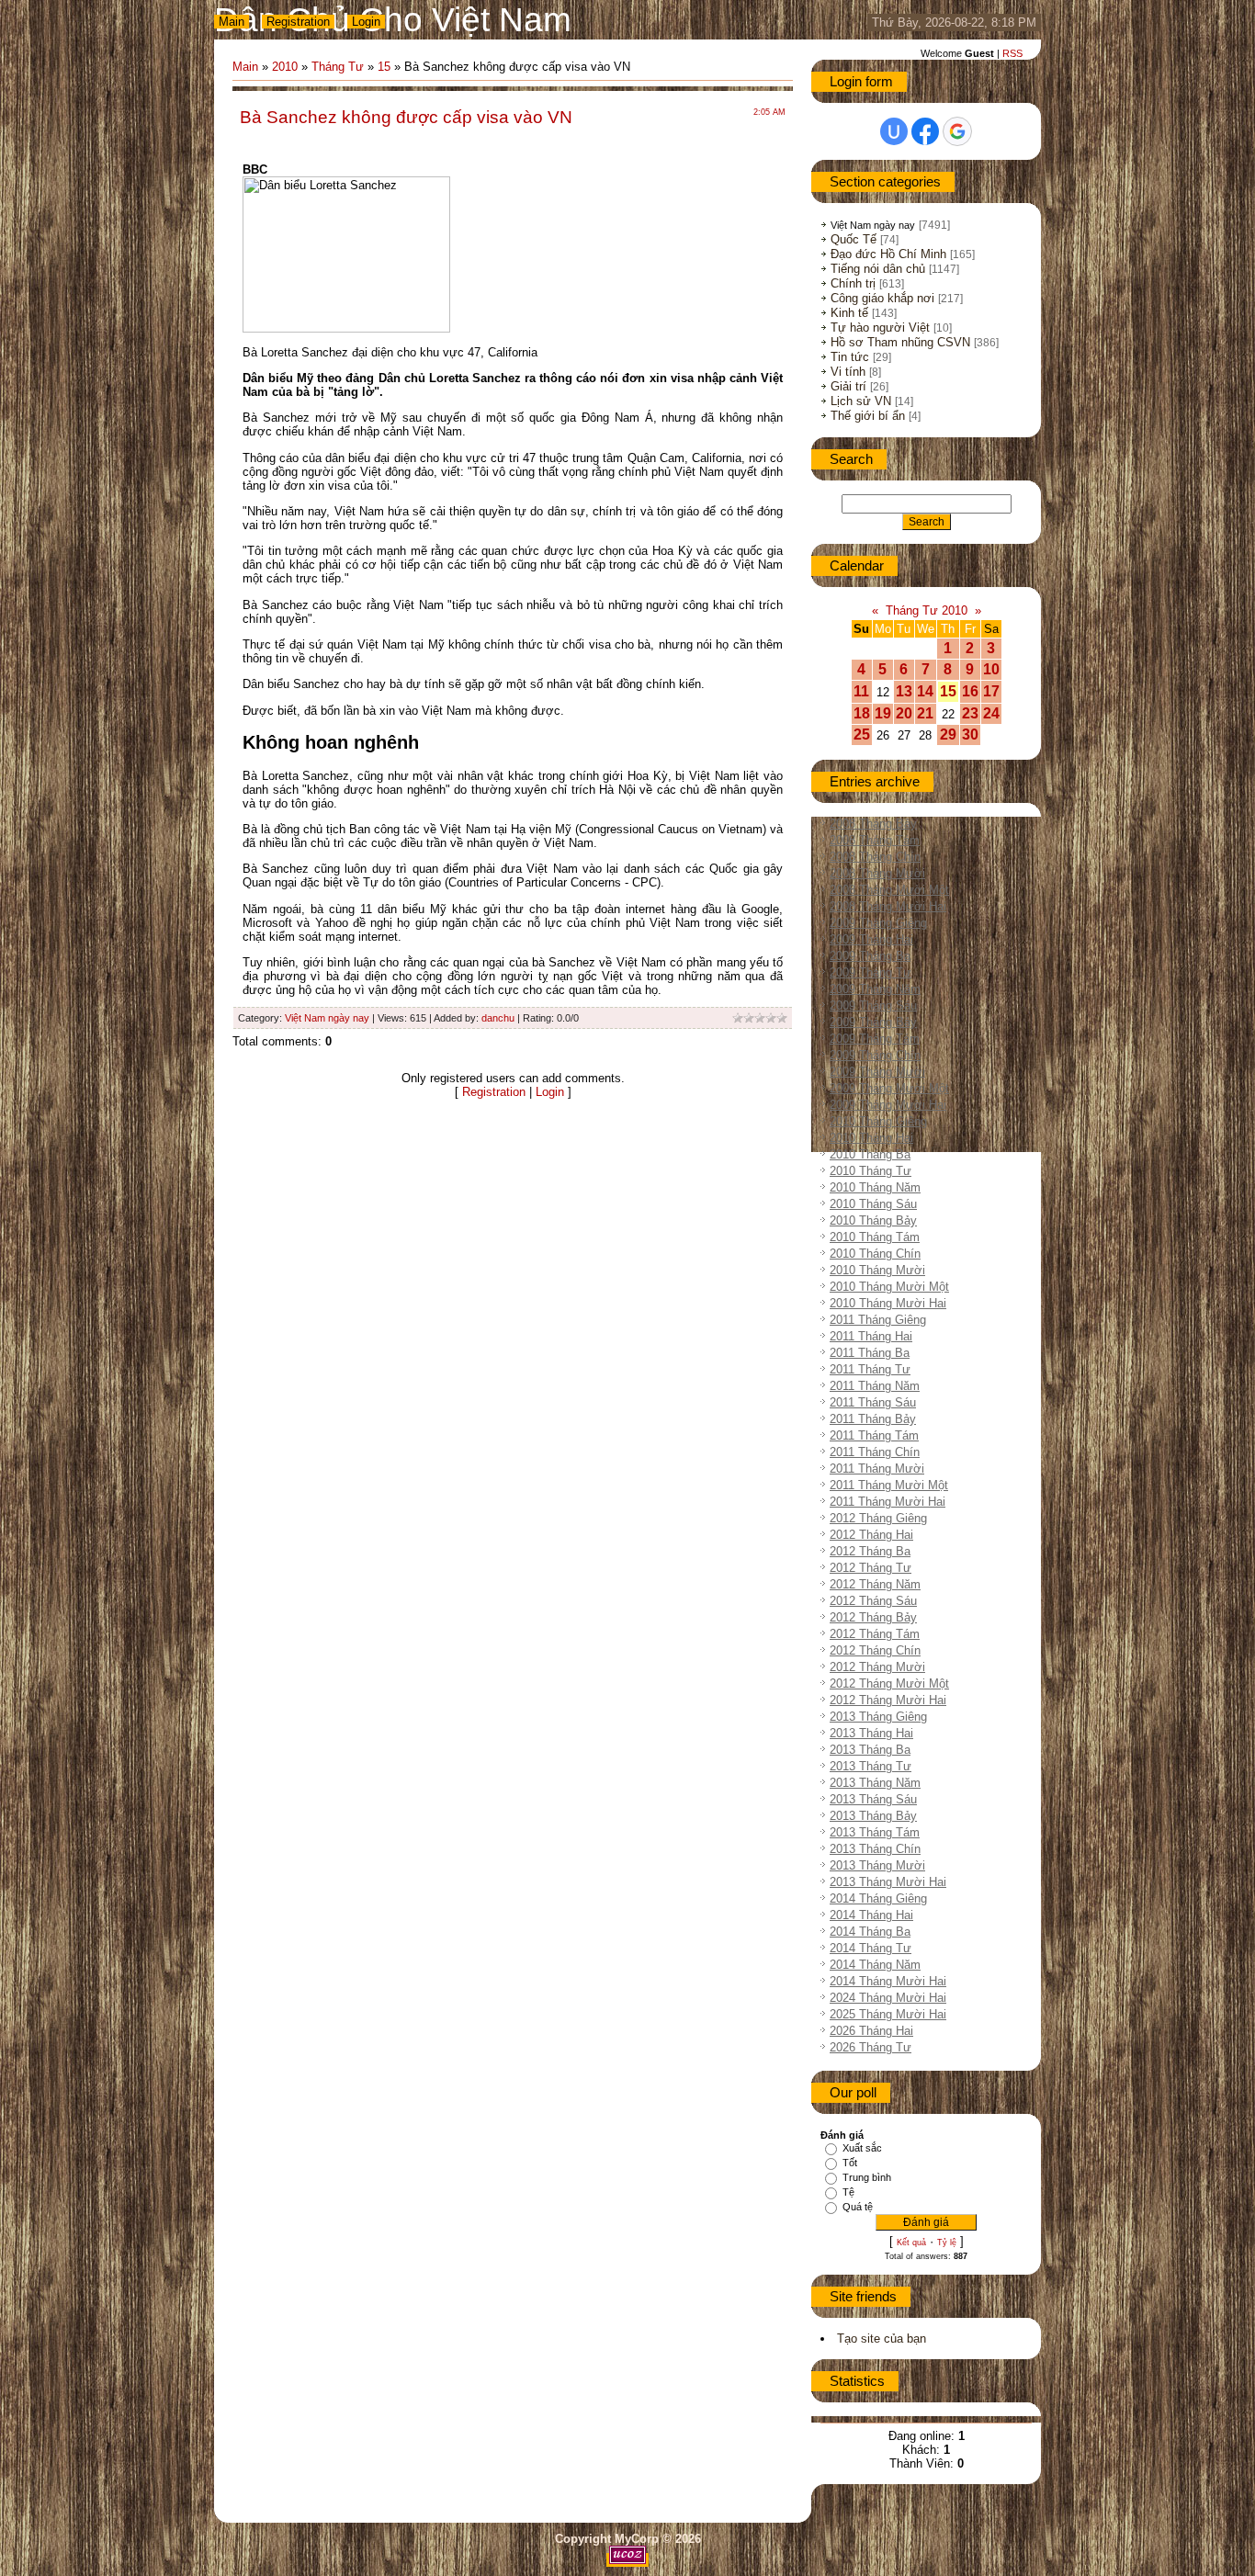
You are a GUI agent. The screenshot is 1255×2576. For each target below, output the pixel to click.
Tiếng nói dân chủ (878, 269)
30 (970, 734)
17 (991, 691)
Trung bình (867, 2177)
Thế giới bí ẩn (868, 416)
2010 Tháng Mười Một (889, 1287)
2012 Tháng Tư (871, 1568)
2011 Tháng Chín (875, 1452)
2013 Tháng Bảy (873, 1816)
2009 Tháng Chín (875, 1055)
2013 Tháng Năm (875, 1783)
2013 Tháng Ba (870, 1750)
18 (862, 713)
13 (904, 691)
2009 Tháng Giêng (878, 923)
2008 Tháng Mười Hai (888, 906)
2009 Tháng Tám (875, 1039)
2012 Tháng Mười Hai (888, 1700)
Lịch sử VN (861, 401)
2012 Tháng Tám (875, 1634)
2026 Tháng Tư (871, 2047)
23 (970, 713)
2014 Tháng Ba (870, 1932)
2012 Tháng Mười (877, 1667)
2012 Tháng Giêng (878, 1518)
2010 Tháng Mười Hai (888, 1303)
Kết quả (911, 2243)
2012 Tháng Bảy (873, 1617)
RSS (1012, 53)
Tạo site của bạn (882, 2339)
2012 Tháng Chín (875, 1650)
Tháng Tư (338, 67)
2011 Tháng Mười (877, 1469)
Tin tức (850, 357)
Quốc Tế (854, 239)
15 (384, 67)
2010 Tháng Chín (875, 1254)
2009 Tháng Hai (871, 939)
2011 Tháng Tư (870, 1369)
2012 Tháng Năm (875, 1584)
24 (991, 713)
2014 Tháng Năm (875, 1965)
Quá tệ (858, 2207)
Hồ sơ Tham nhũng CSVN (900, 342)
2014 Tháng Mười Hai (888, 1981)
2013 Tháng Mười (877, 1865)
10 (991, 669)
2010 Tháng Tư (871, 1171)
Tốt (850, 2163)
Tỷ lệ (947, 2243)
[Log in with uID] (894, 131)
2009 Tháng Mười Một (889, 1088)
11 (861, 691)
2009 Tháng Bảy (873, 1022)
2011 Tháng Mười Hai (888, 1502)
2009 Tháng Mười (877, 1072)
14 (925, 691)
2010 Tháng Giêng (878, 1121)
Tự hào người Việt (880, 328)
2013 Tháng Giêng (878, 1717)
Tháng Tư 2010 (927, 610)
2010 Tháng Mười (877, 1270)
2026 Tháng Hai (871, 2031)
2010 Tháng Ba (870, 1154)
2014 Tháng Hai (871, 1915)
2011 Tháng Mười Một (889, 1485)
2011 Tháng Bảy (873, 1419)
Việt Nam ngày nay (327, 1018)
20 (904, 713)
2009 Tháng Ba (870, 956)
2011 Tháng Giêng (878, 1320)
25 (862, 734)
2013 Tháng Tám (875, 1832)
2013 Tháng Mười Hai (888, 1882)
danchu (498, 1018)
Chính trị (853, 283)
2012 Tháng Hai (871, 1535)
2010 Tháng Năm (875, 1187)
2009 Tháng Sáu (873, 1006)
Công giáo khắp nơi (882, 298)
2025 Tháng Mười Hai (888, 2014)
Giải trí (848, 386)
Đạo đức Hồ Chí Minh (888, 254)
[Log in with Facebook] (925, 131)
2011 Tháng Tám (874, 1435)
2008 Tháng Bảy (873, 824)
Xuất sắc (862, 2148)
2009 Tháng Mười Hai (888, 1105)
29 (948, 734)
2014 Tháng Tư (871, 1948)
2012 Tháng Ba (870, 1551)
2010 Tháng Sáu (873, 1204)
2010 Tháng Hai (871, 1138)
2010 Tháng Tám (875, 1237)
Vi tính (848, 372)
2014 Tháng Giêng (878, 1898)
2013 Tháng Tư (871, 1766)
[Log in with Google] (957, 131)
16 (970, 691)
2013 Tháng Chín (875, 1849)
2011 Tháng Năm (875, 1386)
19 (883, 713)
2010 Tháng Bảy (873, 1220)
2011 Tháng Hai (871, 1336)
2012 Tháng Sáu (873, 1601)
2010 (285, 67)
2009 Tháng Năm (875, 989)
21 (925, 713)
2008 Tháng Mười (877, 873)
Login (366, 22)
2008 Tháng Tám (875, 840)
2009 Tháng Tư (871, 972)
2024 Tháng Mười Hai (888, 1998)
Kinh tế (849, 313)
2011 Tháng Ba (870, 1353)
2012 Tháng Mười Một (889, 1683)
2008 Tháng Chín (875, 857)
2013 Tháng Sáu (873, 1799)
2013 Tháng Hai (871, 1733)
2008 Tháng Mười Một (889, 890)
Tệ (848, 2192)
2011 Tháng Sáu (873, 1402)
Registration (298, 22)
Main (232, 22)
